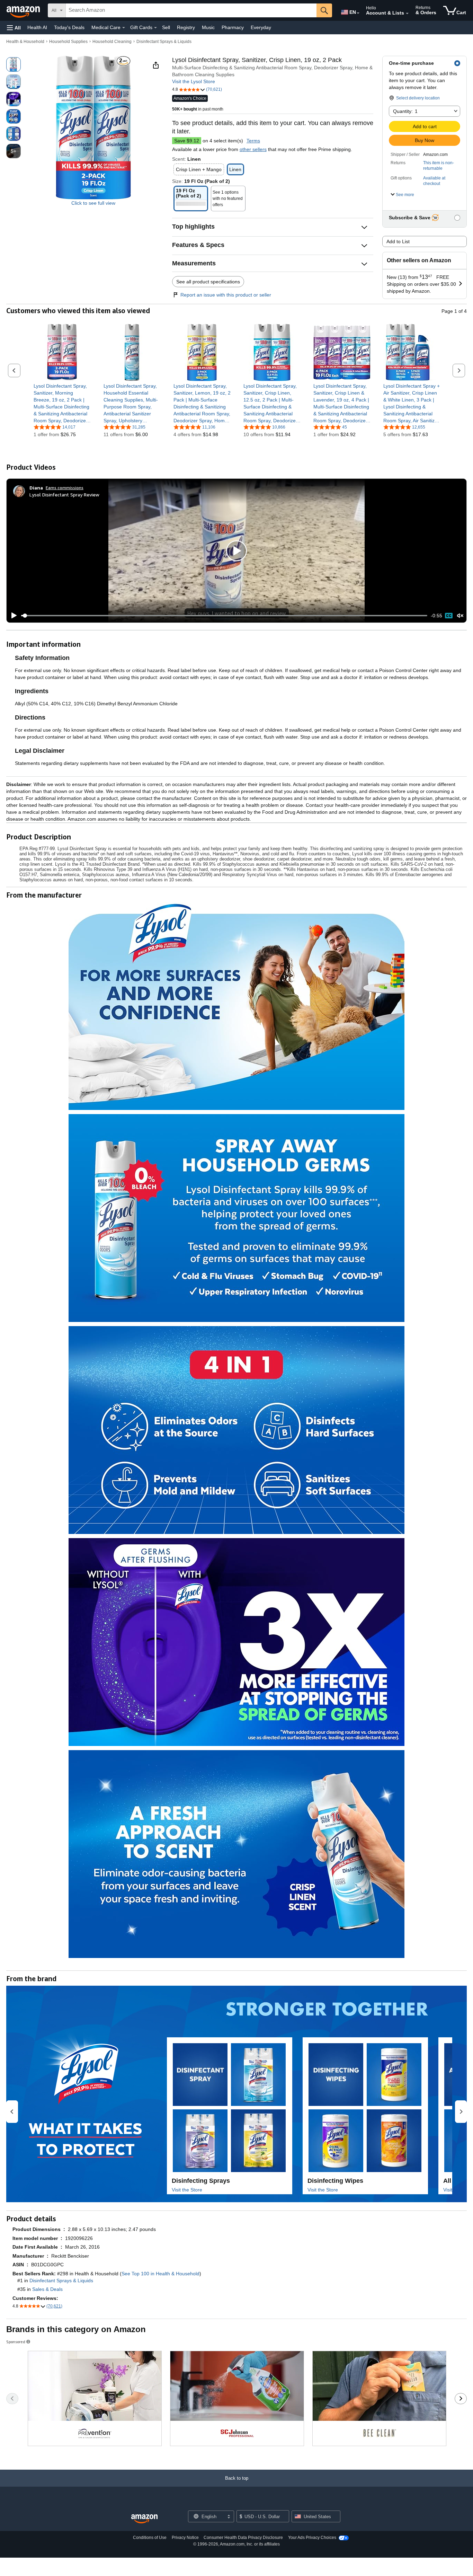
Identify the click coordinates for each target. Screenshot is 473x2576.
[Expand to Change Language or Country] (358, 13)
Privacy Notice (185, 2538)
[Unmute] (460, 616)
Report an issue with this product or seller (226, 295)
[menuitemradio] (449, 616)
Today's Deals (69, 27)
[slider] (224, 616)
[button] (14, 28)
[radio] (14, 64)
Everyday (261, 27)
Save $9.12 (187, 141)
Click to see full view (93, 203)
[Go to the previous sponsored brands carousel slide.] (12, 2399)
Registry (186, 27)
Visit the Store (187, 2190)
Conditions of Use (150, 2538)
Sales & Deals (47, 2289)
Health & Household (25, 42)
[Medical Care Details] (124, 28)
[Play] (12, 616)
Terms (253, 141)
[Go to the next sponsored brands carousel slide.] (461, 2399)
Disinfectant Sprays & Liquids (164, 42)
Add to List (398, 241)
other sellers (253, 149)
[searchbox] (191, 10)
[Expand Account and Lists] (407, 14)
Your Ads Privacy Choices (312, 2538)
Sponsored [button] (16, 2342)
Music (208, 27)
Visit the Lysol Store (194, 81)
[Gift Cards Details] (155, 28)
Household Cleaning (112, 42)
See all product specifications (208, 282)
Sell (166, 27)
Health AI (37, 27)
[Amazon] (24, 10)
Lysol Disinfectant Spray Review (64, 495)
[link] (62, 403)
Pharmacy (233, 27)
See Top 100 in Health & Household (160, 2274)
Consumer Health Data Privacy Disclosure (243, 2538)
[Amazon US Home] (144, 2519)
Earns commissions (65, 488)
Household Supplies (68, 42)
